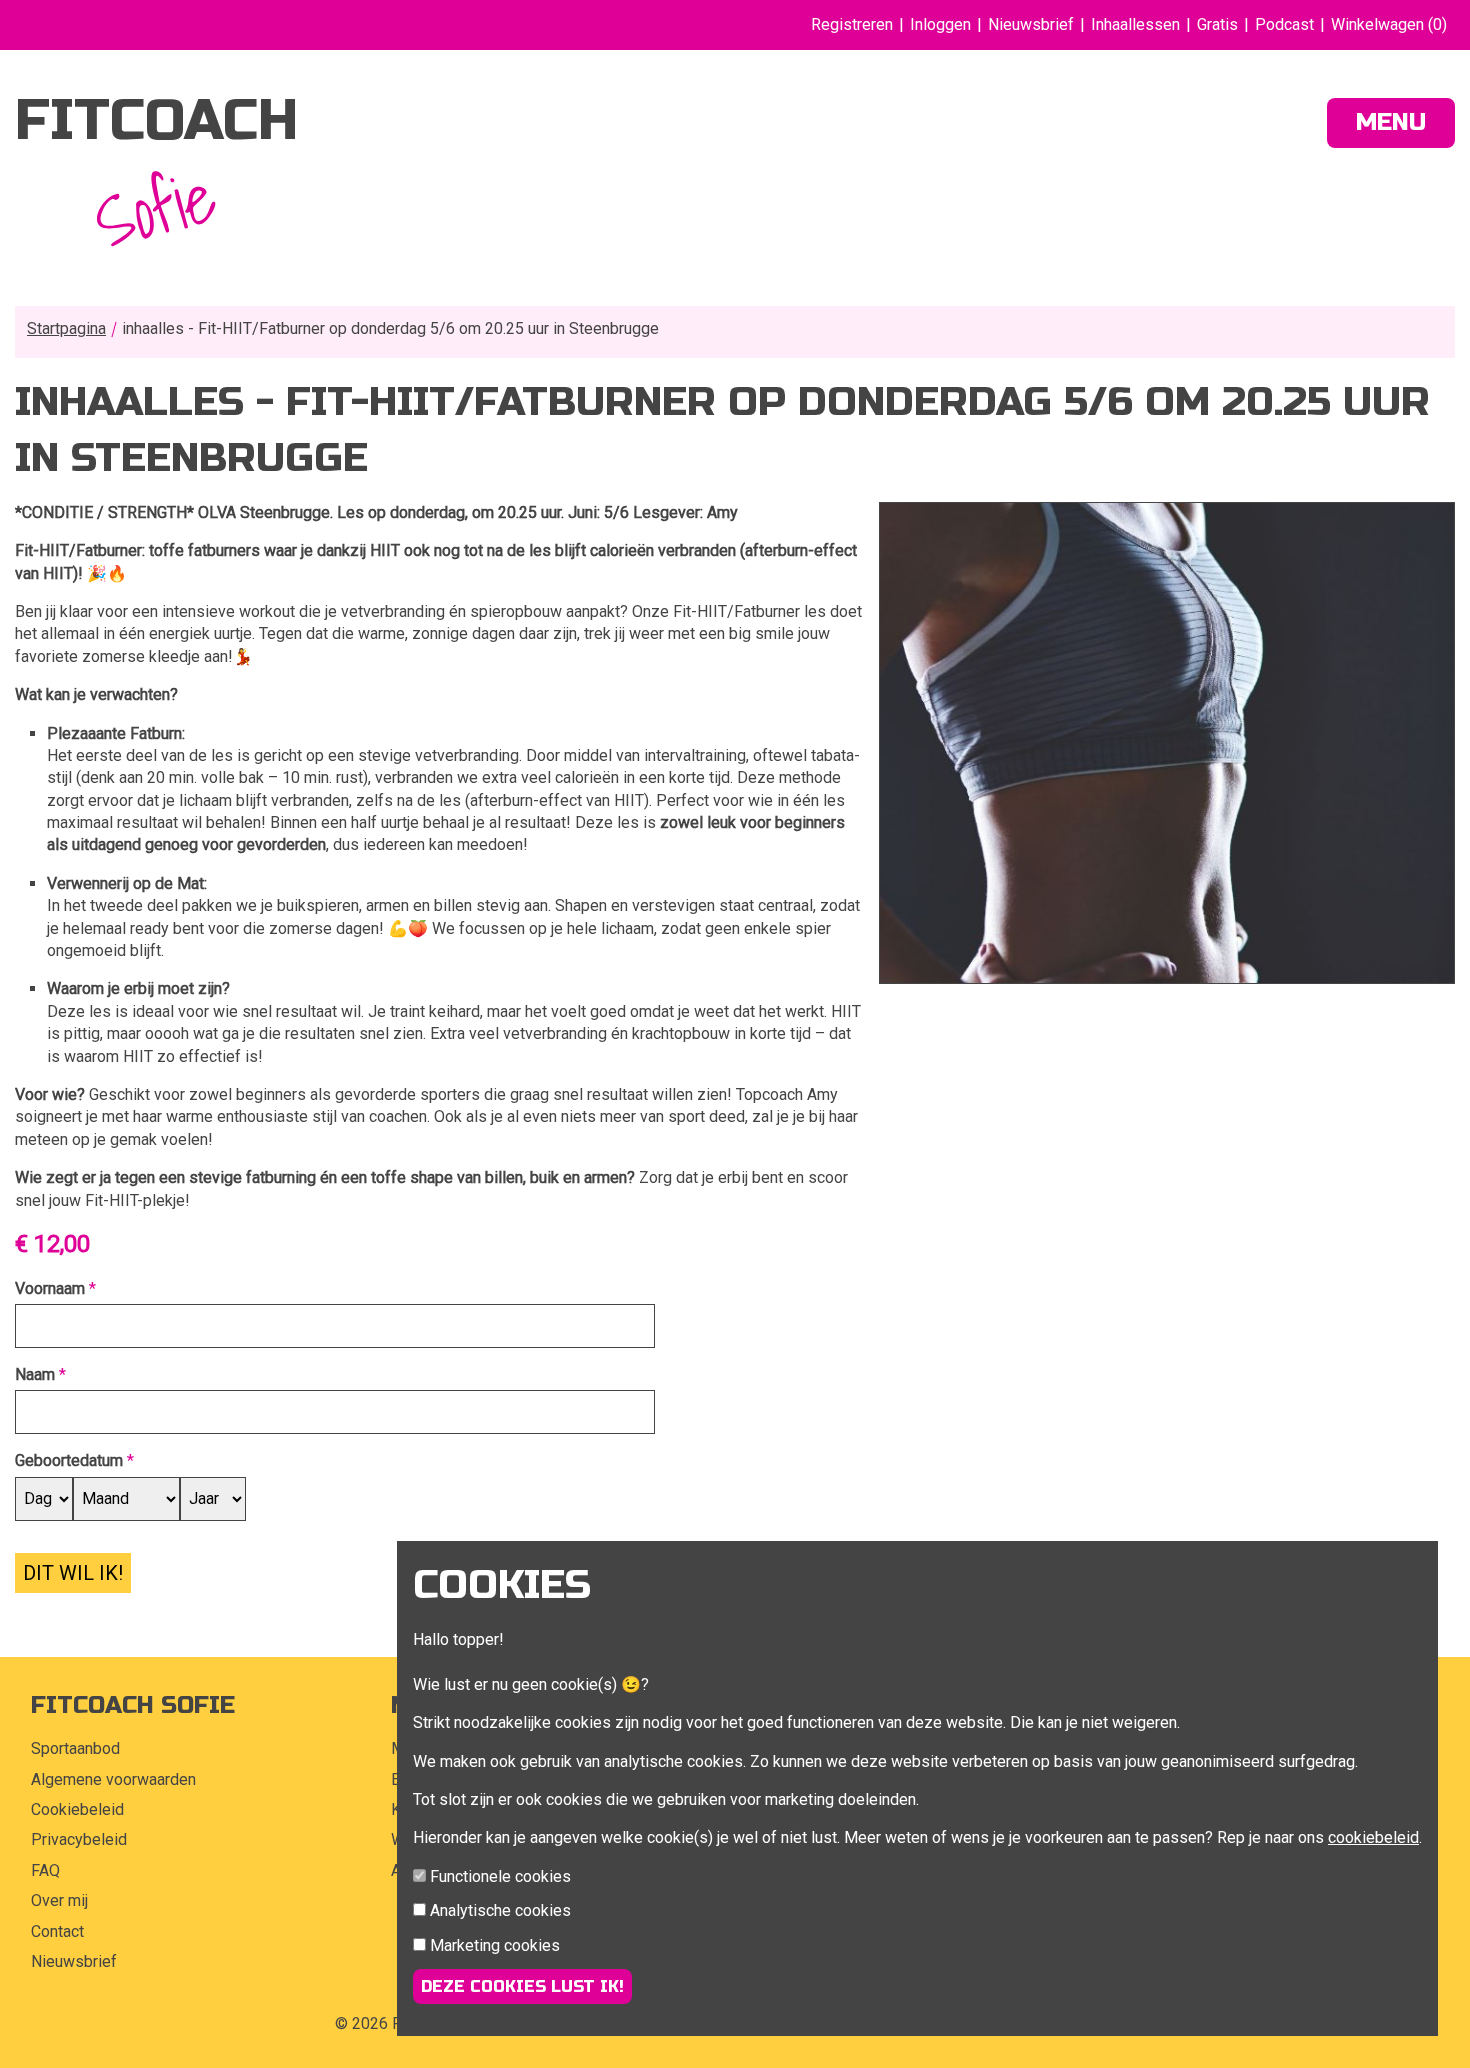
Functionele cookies (500, 1876)
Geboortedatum (69, 1460)
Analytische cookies (500, 1910)
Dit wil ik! (73, 1573)
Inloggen (940, 24)
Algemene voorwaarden (113, 1779)
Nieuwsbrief (1031, 24)
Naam (35, 1374)
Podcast (1284, 24)
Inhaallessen (1135, 24)
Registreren (852, 24)
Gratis (1217, 24)
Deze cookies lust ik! (522, 1986)
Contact (57, 1931)
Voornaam (50, 1288)
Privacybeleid (79, 1839)
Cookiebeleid (77, 1809)
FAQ (45, 1870)
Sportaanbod (75, 1748)
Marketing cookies (495, 1945)
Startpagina (66, 328)
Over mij (59, 1900)
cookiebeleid (1373, 1837)
